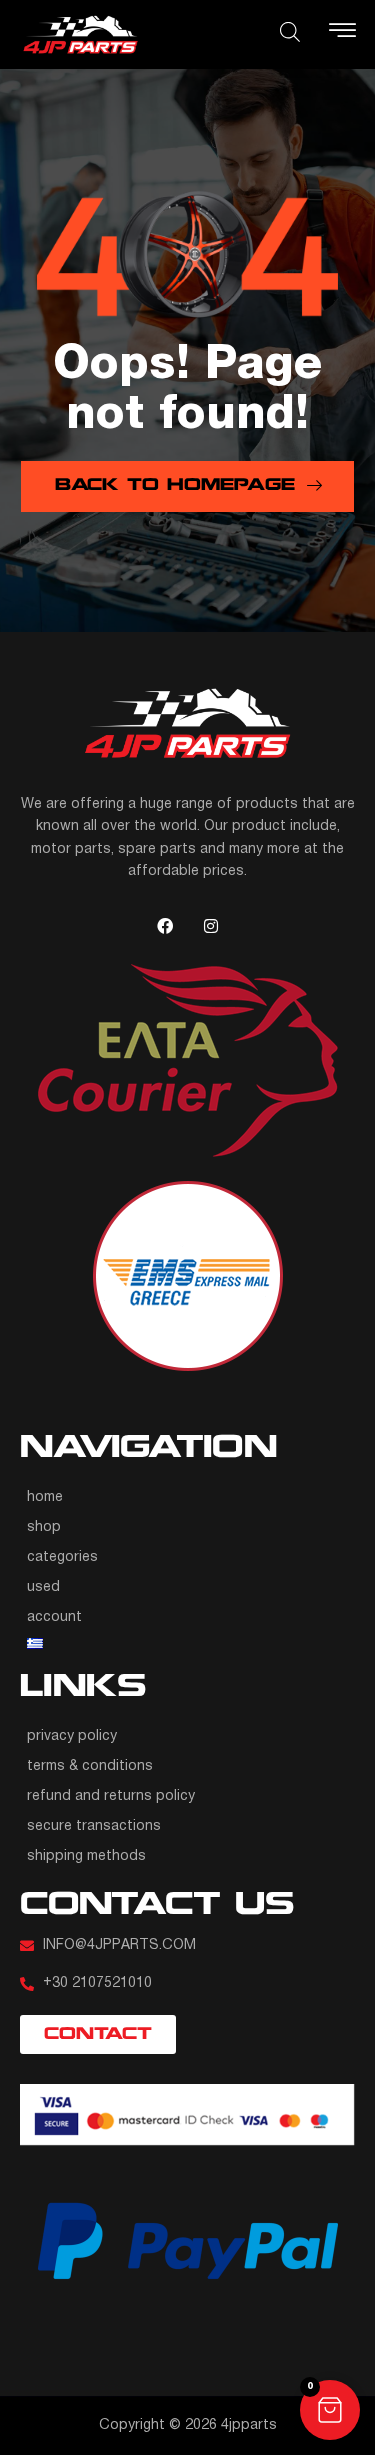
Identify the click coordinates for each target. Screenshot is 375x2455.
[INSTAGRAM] (211, 926)
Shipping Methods (86, 1856)
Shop (44, 1527)
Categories (62, 1557)
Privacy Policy (72, 1736)
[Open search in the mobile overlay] (290, 32)
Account (54, 1617)
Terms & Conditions (90, 1766)
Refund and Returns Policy (111, 1796)
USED (43, 1587)
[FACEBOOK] (165, 926)
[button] (330, 2410)
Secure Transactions (94, 1826)
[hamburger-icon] (342, 34)
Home (45, 1497)
